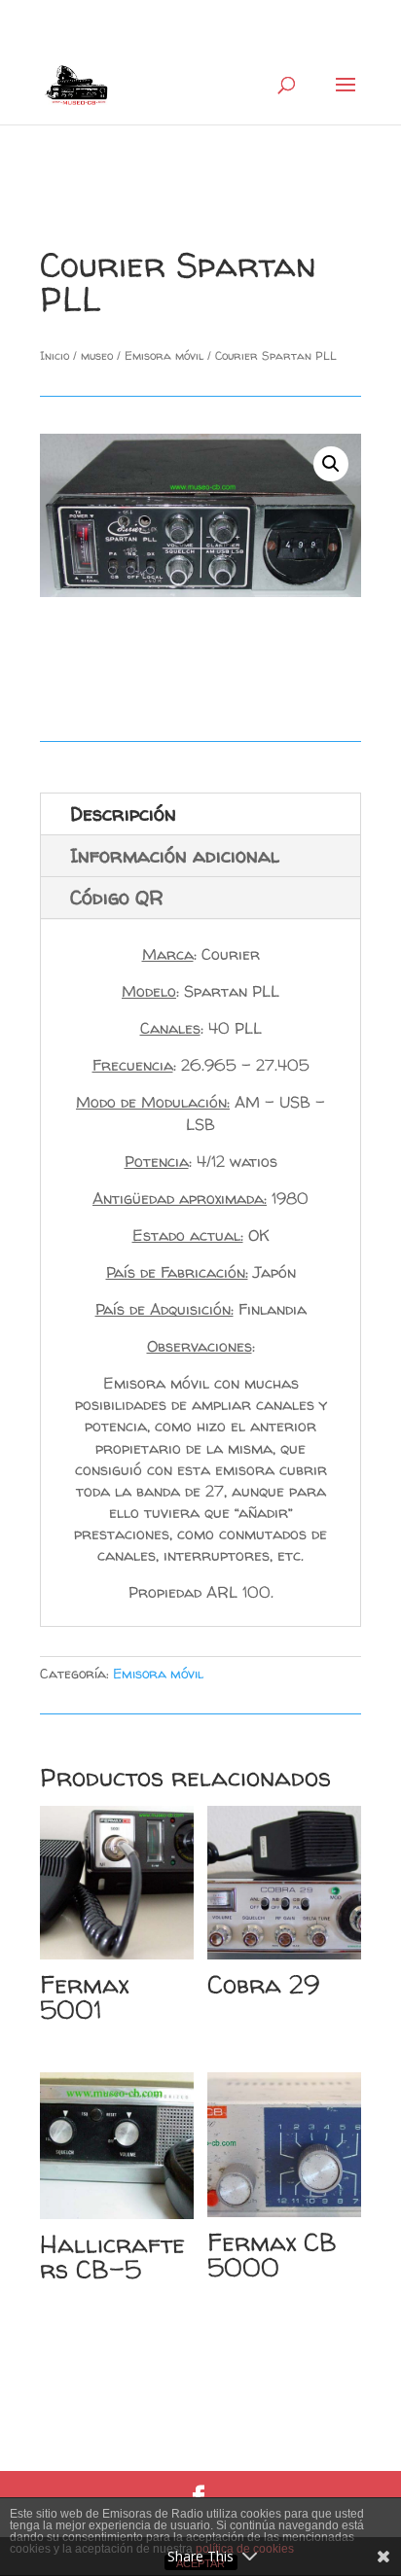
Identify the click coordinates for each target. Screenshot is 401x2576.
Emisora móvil (164, 355)
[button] (331, 464)
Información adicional (175, 855)
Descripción (123, 813)
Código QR (117, 897)
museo (97, 355)
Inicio (55, 355)
